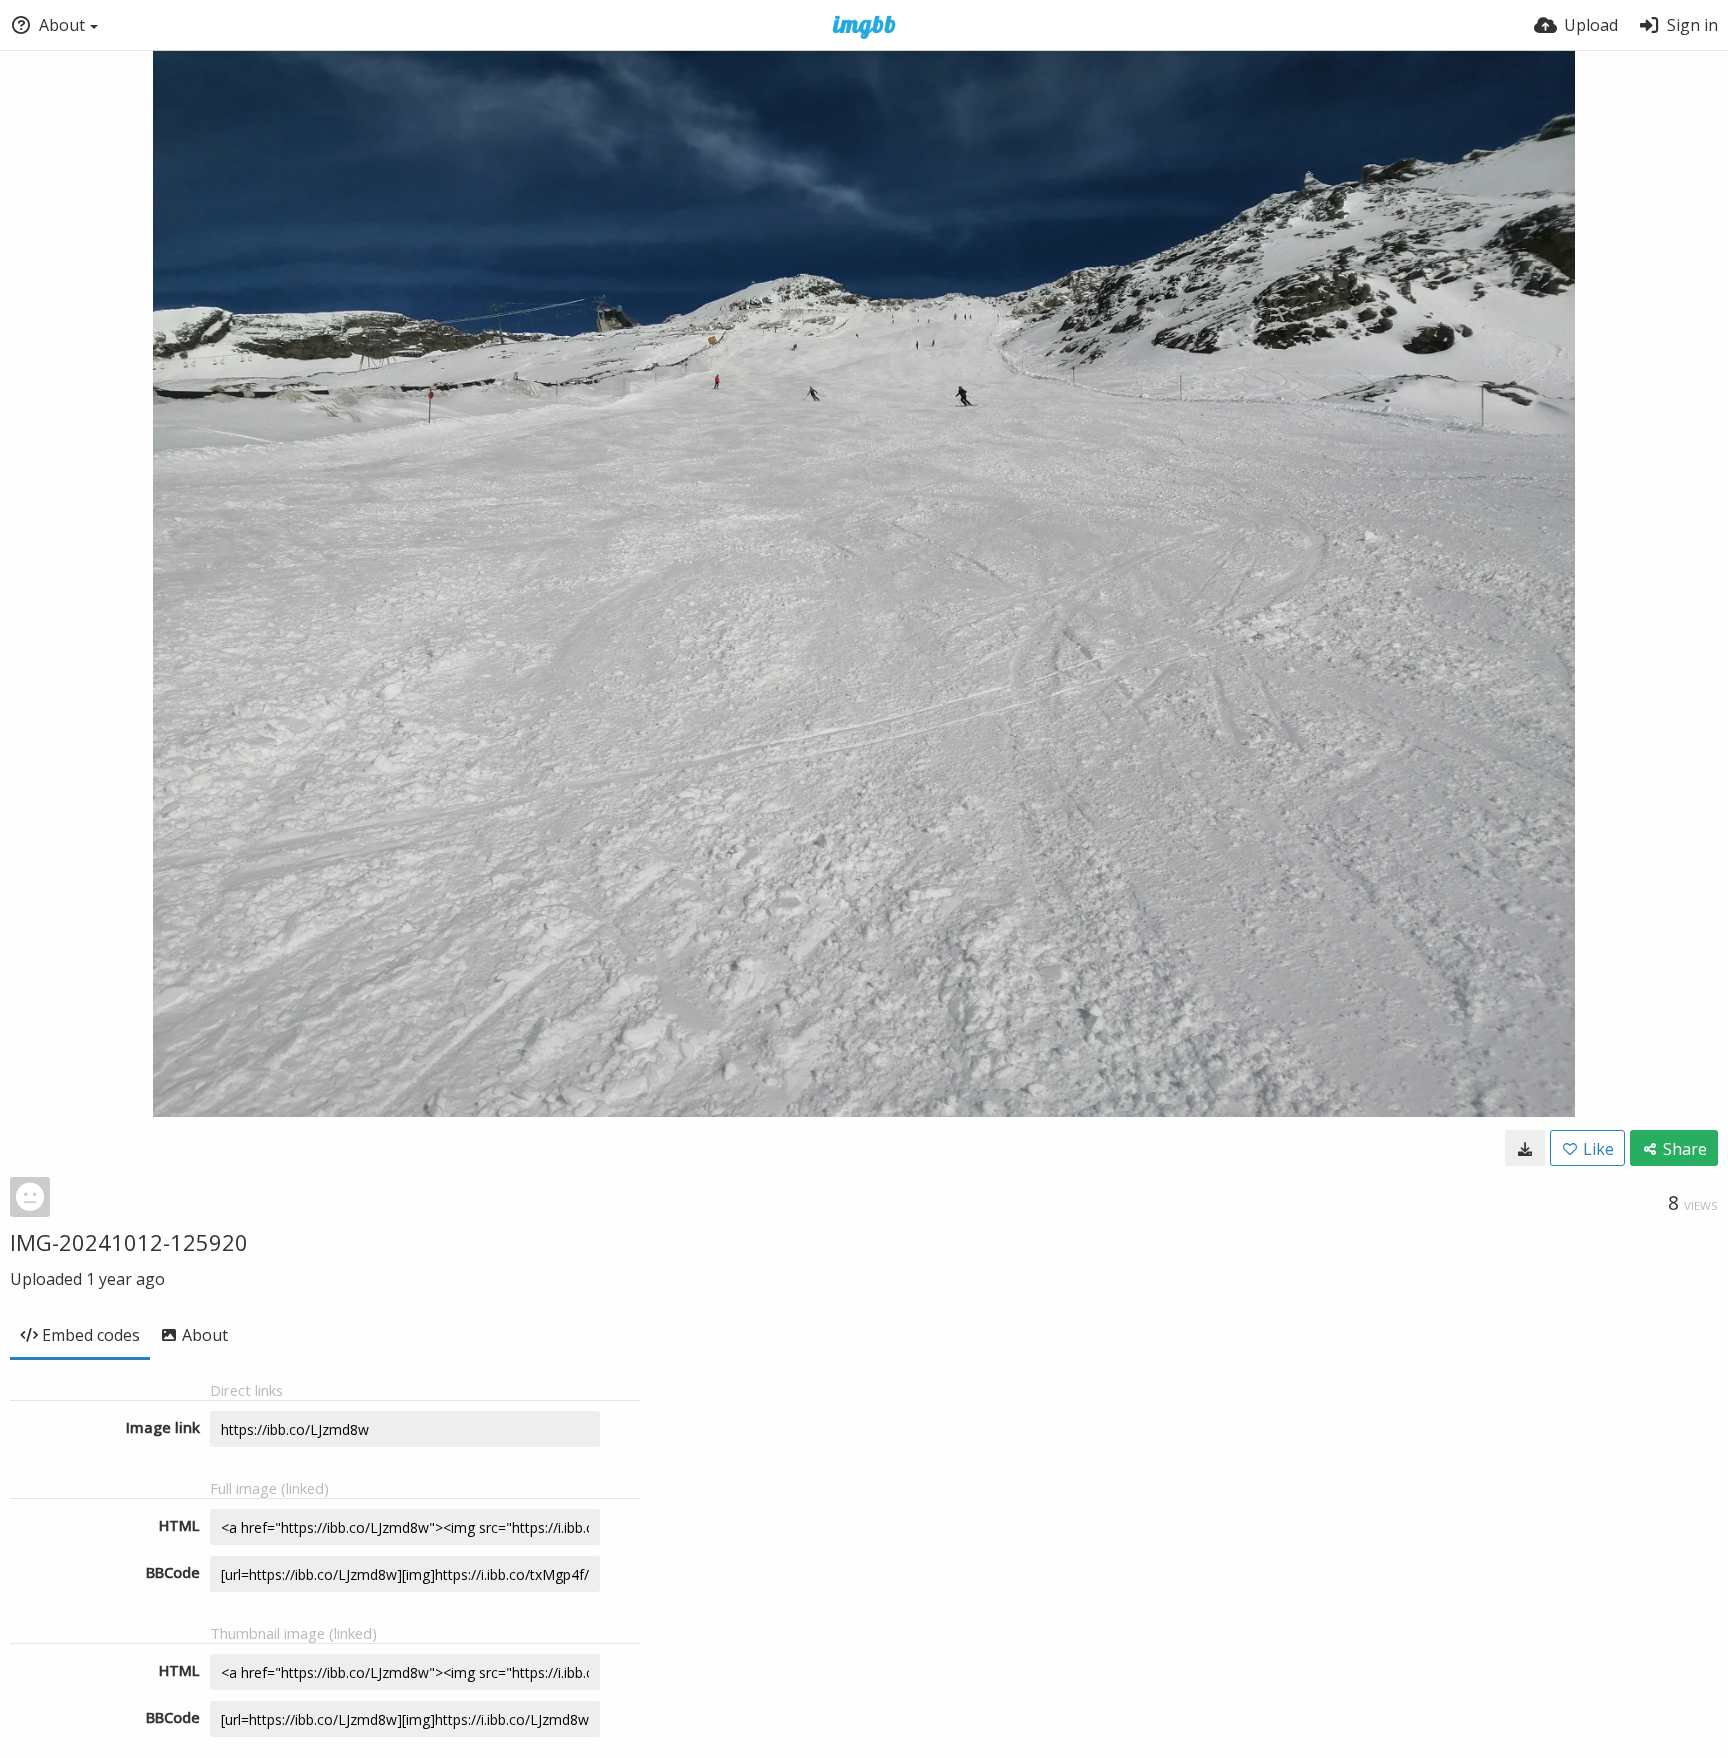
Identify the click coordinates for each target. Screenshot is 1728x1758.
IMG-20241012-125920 (129, 1242)
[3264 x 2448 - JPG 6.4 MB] (1525, 1148)
